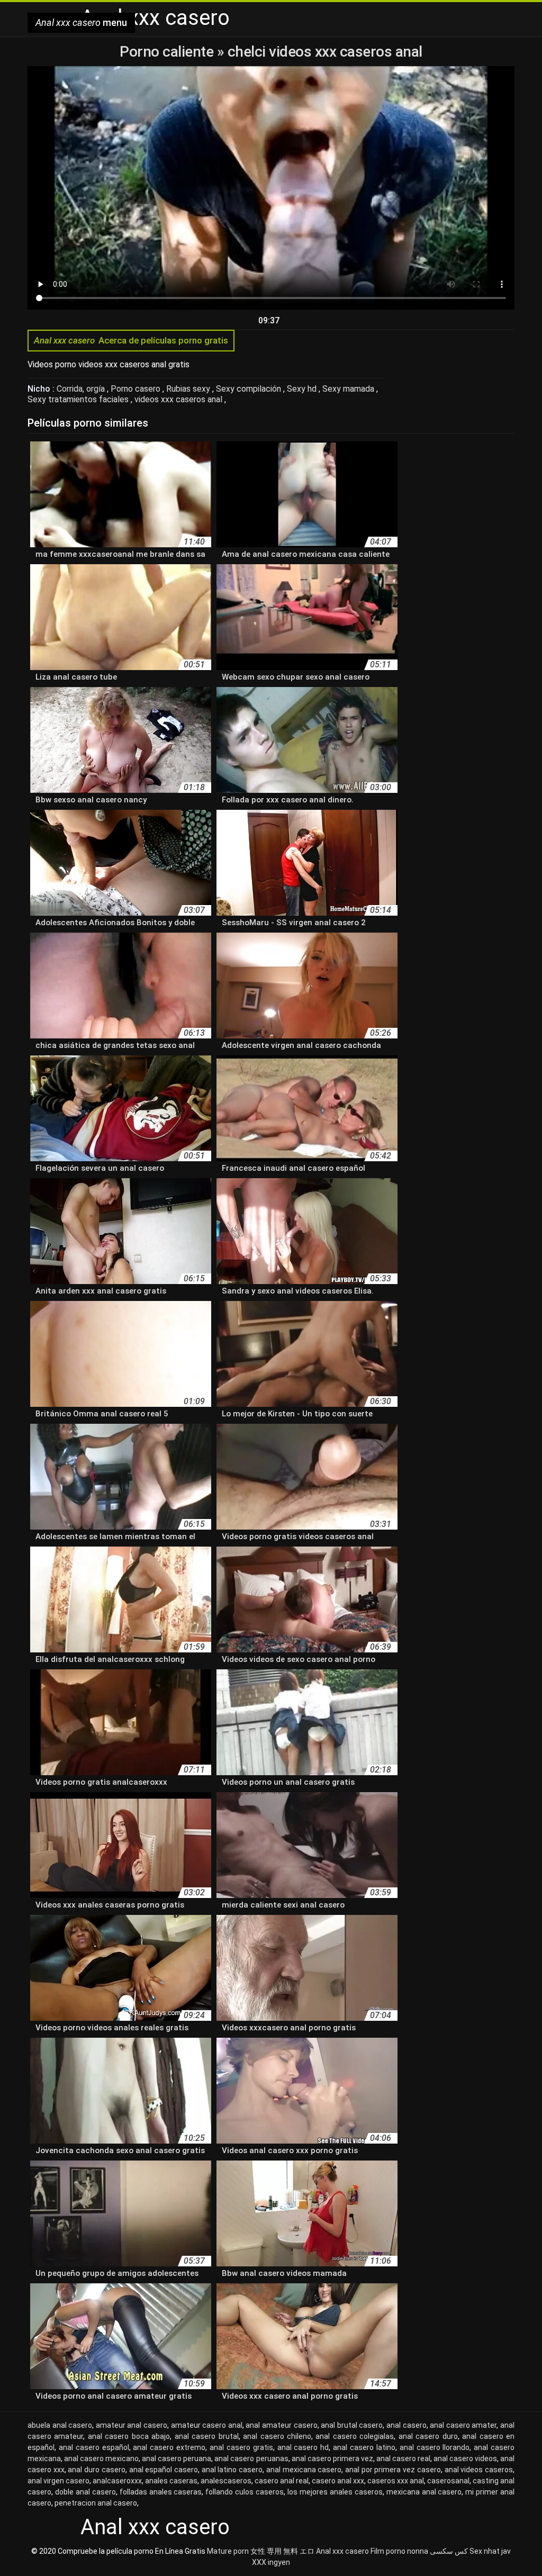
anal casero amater (463, 2425)
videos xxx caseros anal (179, 399)
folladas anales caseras (161, 2492)
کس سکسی (449, 2551)
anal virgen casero (58, 2481)
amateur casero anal (207, 2425)
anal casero (406, 2425)
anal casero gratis (241, 2447)
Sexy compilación (250, 389)
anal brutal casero (352, 2425)
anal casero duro (428, 2436)
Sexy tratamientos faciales (79, 399)
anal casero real (403, 2459)
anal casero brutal (207, 2436)
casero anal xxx (338, 2481)
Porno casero (137, 389)
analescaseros (226, 2481)
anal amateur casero (281, 2425)
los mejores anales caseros (335, 2492)
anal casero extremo (169, 2447)
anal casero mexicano (101, 2459)
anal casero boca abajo (129, 2436)
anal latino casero (232, 2470)
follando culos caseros (245, 2492)
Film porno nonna (399, 2551)
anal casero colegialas (355, 2436)
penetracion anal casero (96, 2503)
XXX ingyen (271, 2562)
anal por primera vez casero (393, 2470)
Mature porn (228, 2551)
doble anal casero (85, 2492)
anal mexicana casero (304, 2470)
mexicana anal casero (424, 2492)
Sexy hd (303, 389)
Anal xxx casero (342, 2551)
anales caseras (171, 2481)
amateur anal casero (132, 2425)
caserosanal (448, 2481)
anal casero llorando (435, 2447)
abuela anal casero (60, 2425)
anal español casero (164, 2470)
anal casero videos (465, 2459)
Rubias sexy (189, 389)
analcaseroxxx (117, 2481)
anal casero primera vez (332, 2459)
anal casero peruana (177, 2459)
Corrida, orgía (82, 389)
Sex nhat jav (490, 2551)
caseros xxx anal (396, 2481)
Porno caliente (168, 52)
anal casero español (94, 2447)
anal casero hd (303, 2447)
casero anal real (282, 2481)
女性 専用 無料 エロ (282, 2551)
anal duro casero (96, 2470)
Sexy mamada (349, 389)
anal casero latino (364, 2447)
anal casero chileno (277, 2436)
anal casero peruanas (251, 2459)
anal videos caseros (479, 2470)
